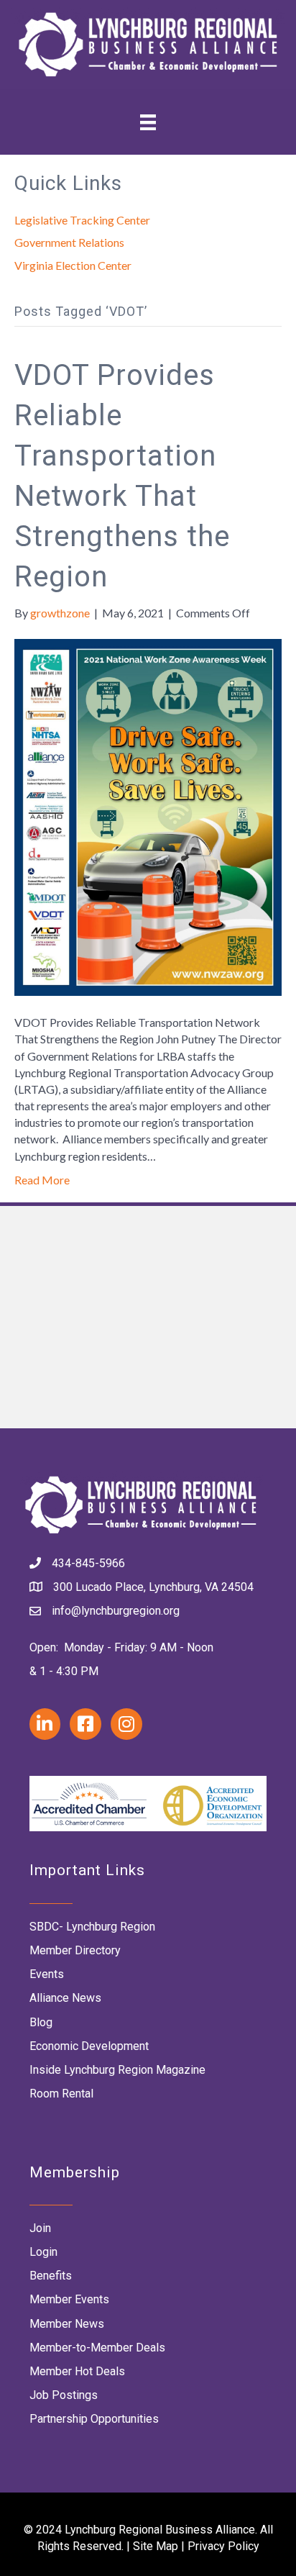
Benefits (51, 2276)
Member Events (69, 2299)
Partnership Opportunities (94, 2419)
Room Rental (61, 2094)
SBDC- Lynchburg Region (92, 1927)
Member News (67, 2324)
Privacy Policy (223, 2546)
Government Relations (69, 242)
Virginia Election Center (73, 265)
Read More (42, 1180)
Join (40, 2228)
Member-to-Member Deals (97, 2348)
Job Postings (64, 2395)
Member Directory (75, 1950)
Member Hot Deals (77, 2371)
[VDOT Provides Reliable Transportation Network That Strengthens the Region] (148, 816)
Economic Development (89, 2046)
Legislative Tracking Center (82, 220)
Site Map (156, 2546)
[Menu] (148, 122)
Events (47, 1974)
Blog (41, 2022)
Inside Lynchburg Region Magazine (117, 2070)
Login (43, 2252)
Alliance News (65, 1998)
